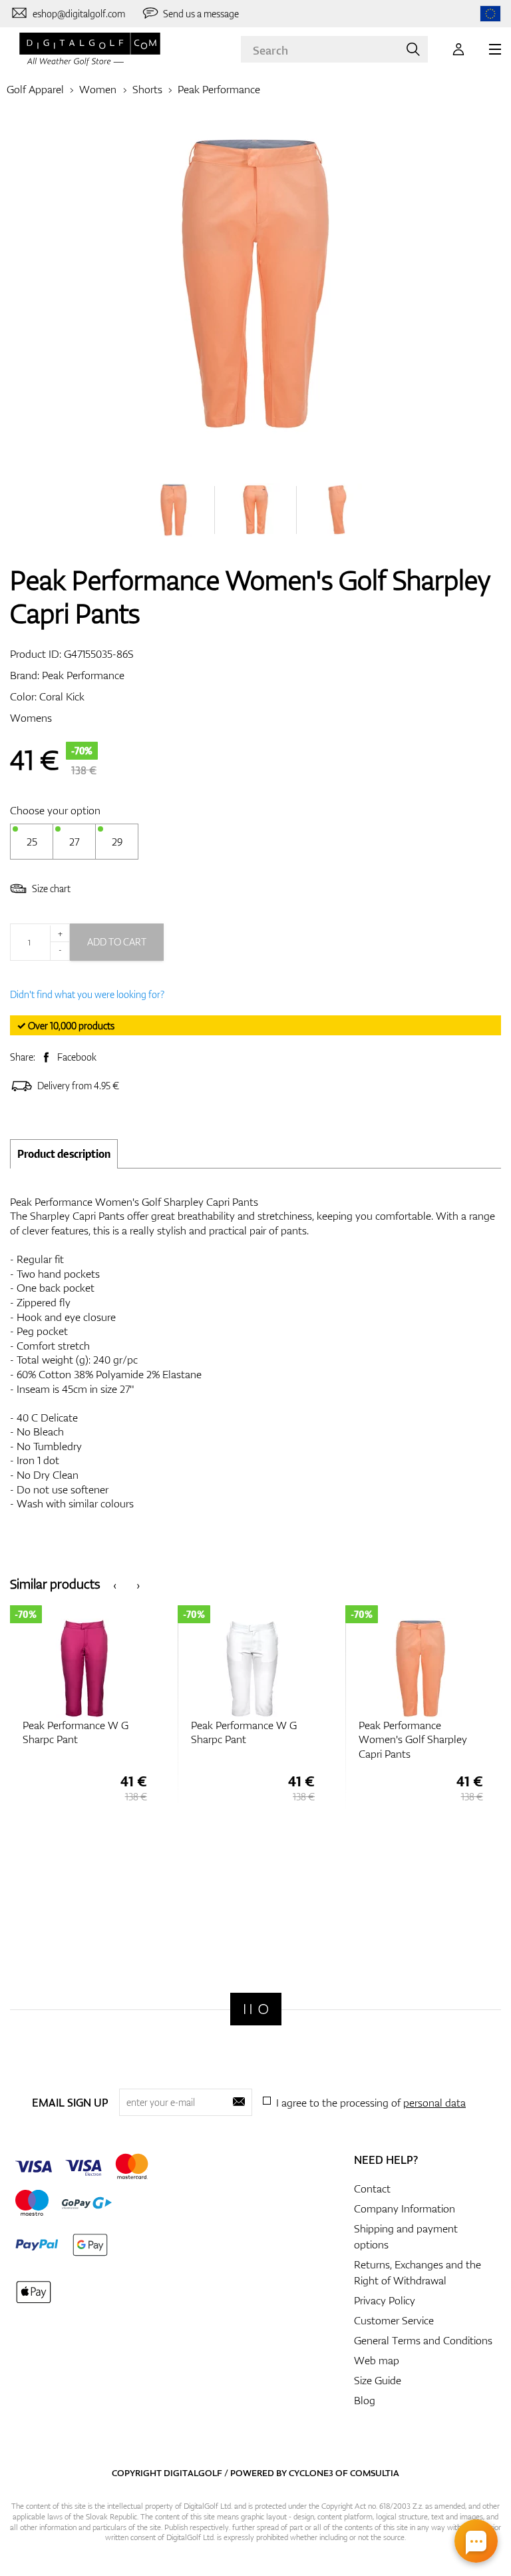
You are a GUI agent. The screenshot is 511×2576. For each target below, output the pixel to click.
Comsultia (375, 2473)
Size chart (51, 889)
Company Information (405, 2208)
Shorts (147, 89)
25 (32, 842)
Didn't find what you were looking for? (87, 994)
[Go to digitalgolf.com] (490, 14)
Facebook (77, 1057)
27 (74, 842)
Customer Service (394, 2320)
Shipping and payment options (406, 2236)
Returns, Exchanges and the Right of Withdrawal (418, 2272)
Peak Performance (219, 89)
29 (117, 842)
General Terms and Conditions (423, 2340)
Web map (377, 2360)
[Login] (458, 49)
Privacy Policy (385, 2300)
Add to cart (117, 942)
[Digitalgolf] (256, 2009)
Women (98, 89)
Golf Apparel (35, 89)
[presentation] (115, 1584)
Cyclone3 (311, 2473)
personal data (434, 2103)
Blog (365, 2400)
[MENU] (495, 49)
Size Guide (378, 2380)
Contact (372, 2189)
